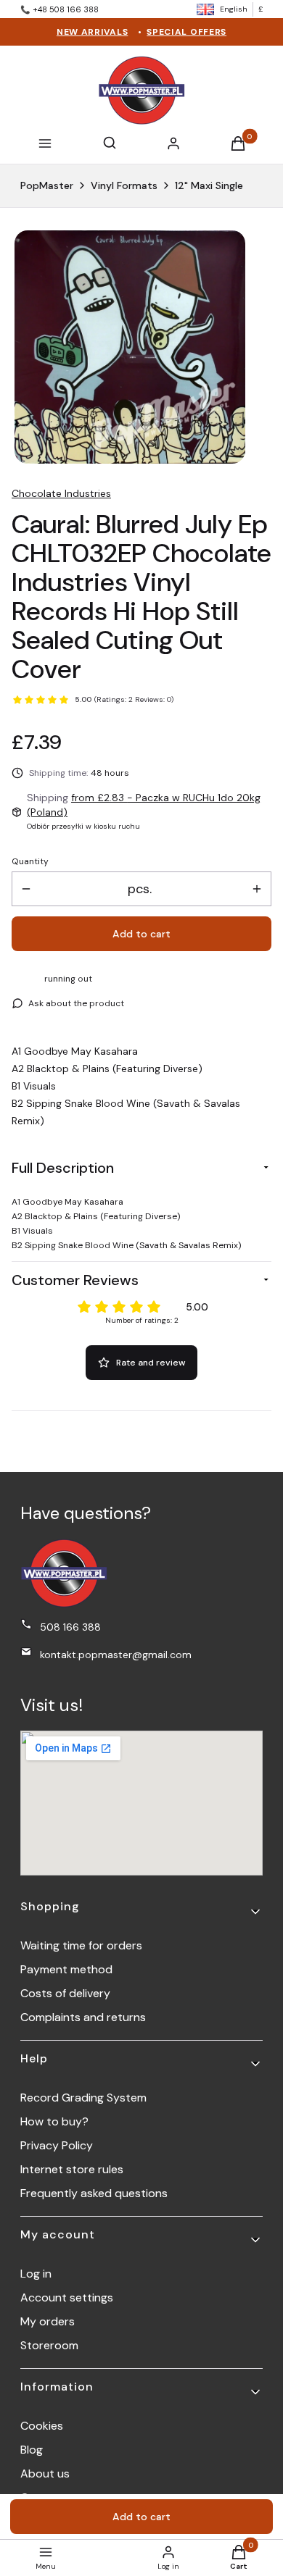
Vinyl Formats (124, 185)
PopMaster (47, 185)
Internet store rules (72, 2169)
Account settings (67, 2297)
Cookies (42, 2426)
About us (45, 2473)
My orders (48, 2321)
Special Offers (186, 32)
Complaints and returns (83, 2017)
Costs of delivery (65, 1993)
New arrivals (92, 32)
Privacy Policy (57, 2145)
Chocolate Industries (61, 493)
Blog (32, 2450)
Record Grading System (83, 2098)
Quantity (30, 861)
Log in (36, 2274)
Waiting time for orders (81, 1945)
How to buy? (54, 2121)
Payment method (66, 1969)
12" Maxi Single (209, 185)
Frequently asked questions (94, 2193)
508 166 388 (70, 1627)
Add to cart (141, 934)
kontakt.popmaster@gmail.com (116, 1655)
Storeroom (49, 2345)
